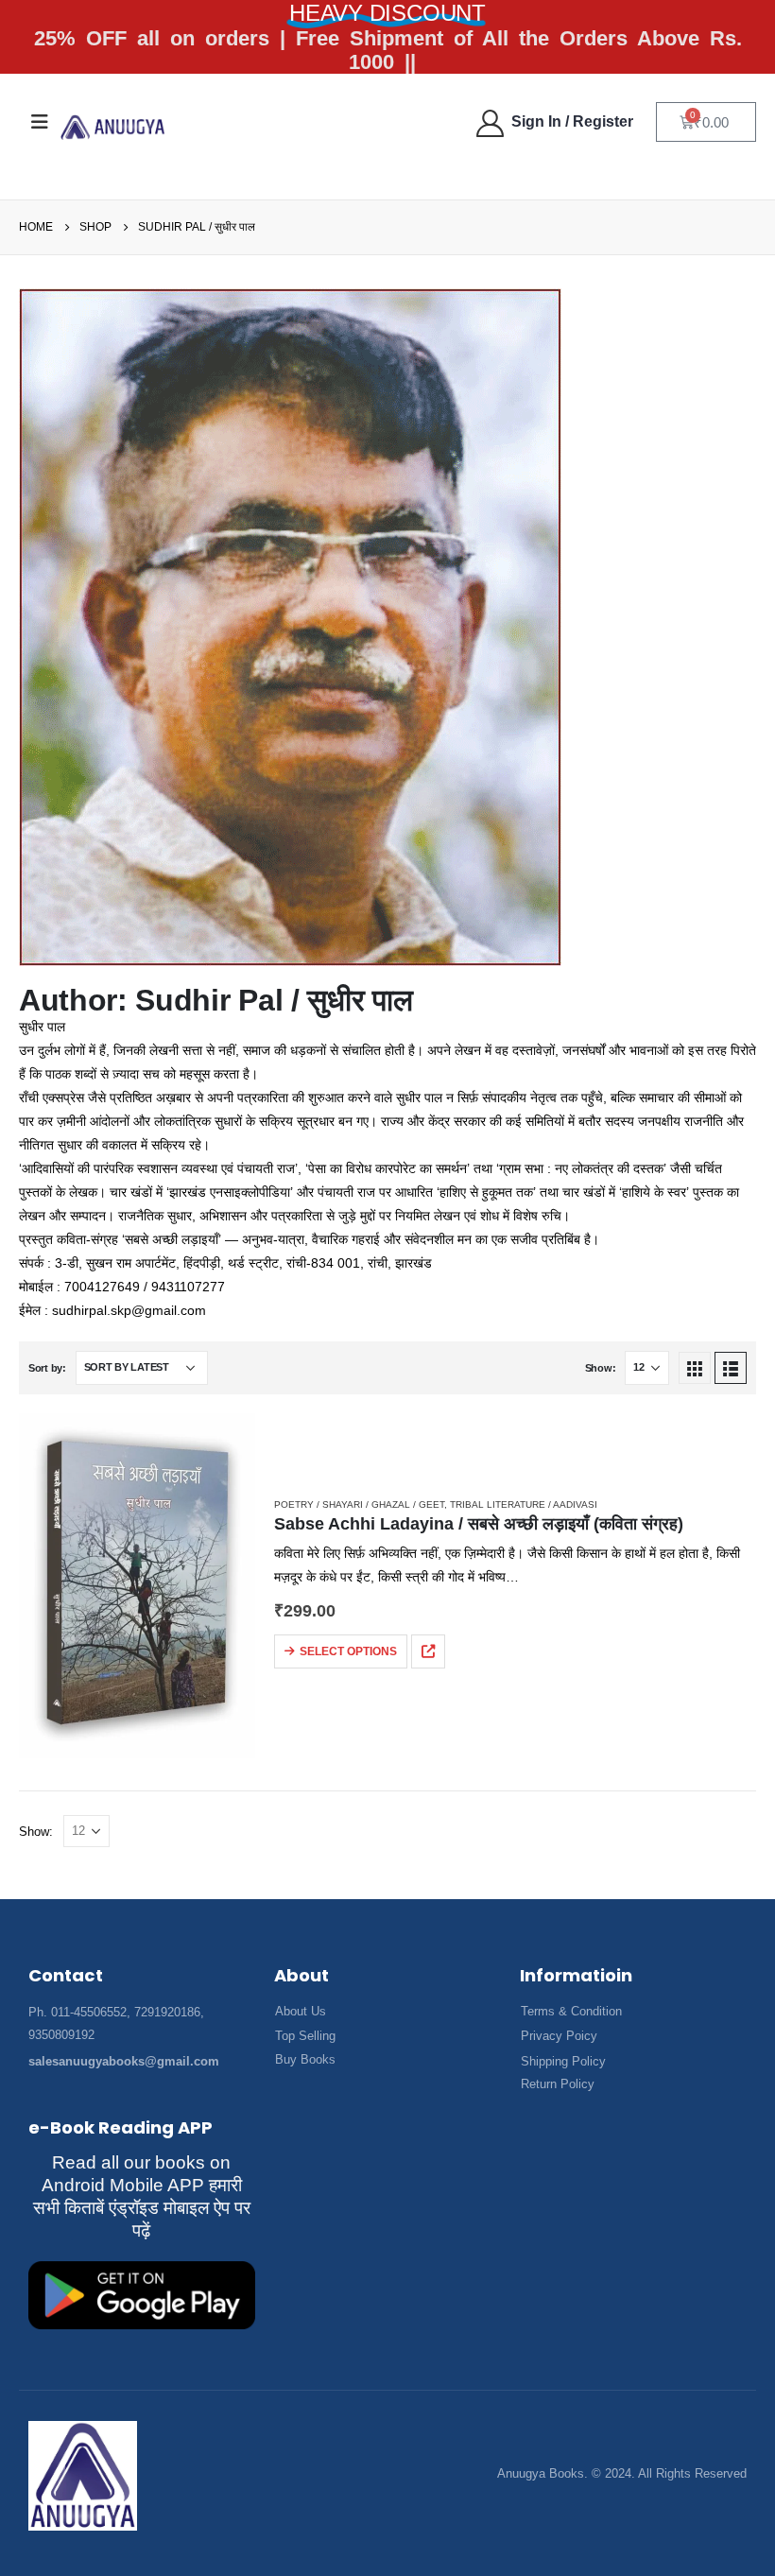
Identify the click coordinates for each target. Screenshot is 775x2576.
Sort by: (47, 1368)
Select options (348, 1651)
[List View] (731, 1368)
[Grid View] (695, 1368)
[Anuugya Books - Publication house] (113, 127)
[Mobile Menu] (40, 122)
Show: (601, 1368)
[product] (137, 1586)
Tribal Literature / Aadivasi (524, 1504)
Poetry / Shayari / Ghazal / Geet (359, 1504)
